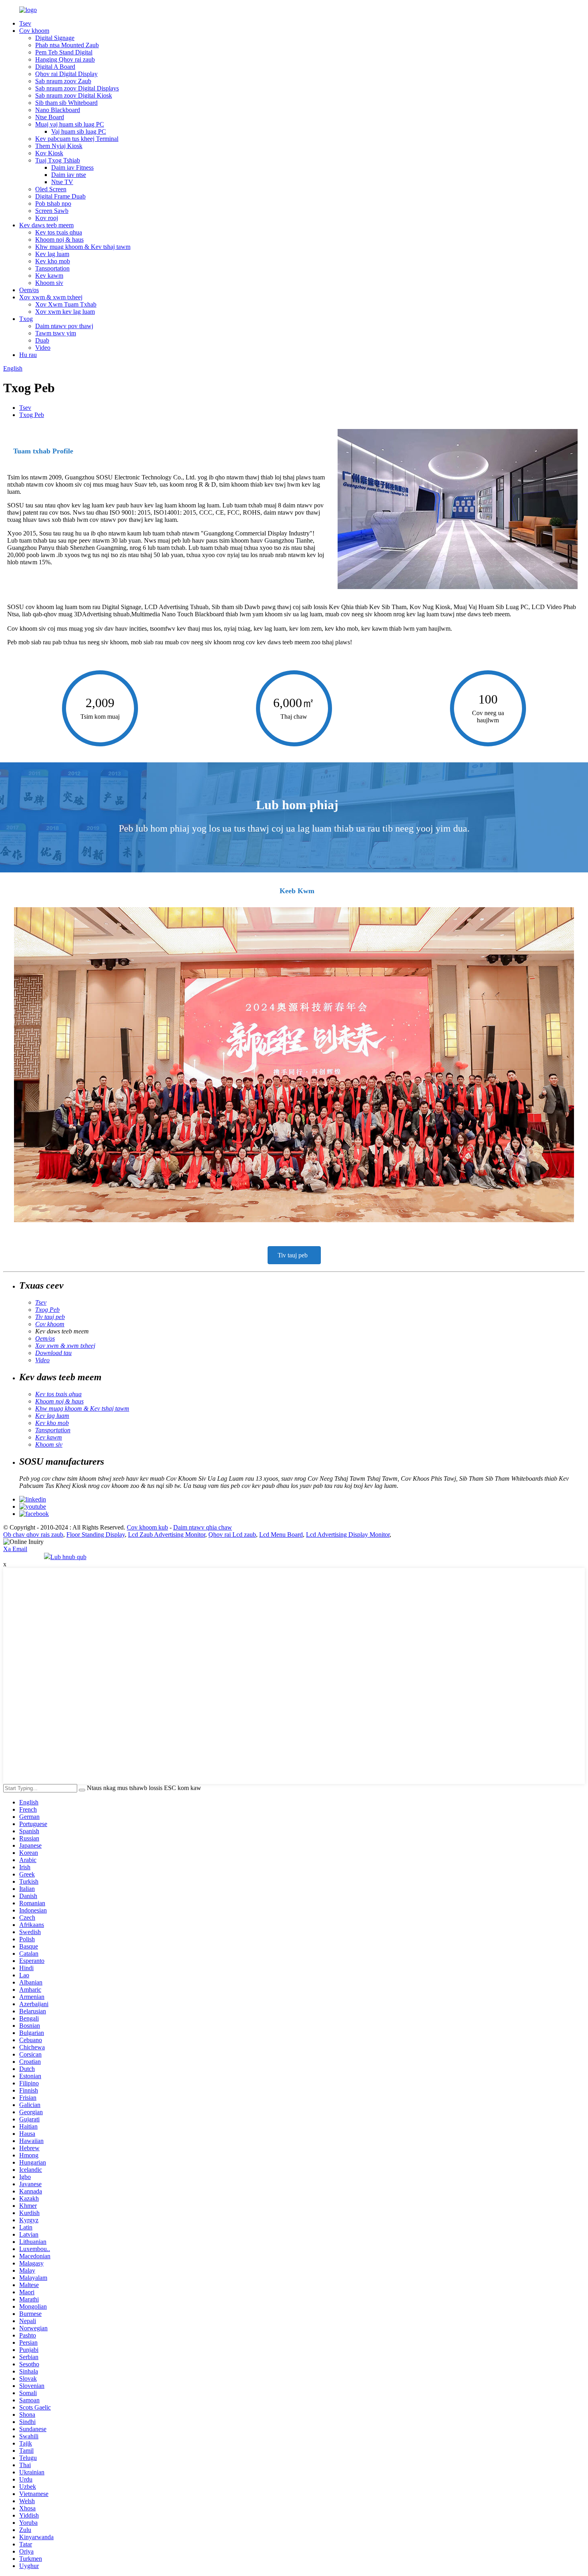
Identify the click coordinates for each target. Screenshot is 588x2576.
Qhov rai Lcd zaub (232, 1535)
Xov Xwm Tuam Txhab (66, 304)
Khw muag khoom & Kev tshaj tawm (83, 247)
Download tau (53, 1353)
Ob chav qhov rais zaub (33, 1535)
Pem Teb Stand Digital (64, 52)
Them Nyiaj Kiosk (59, 146)
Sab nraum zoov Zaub (63, 81)
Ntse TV (62, 182)
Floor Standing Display (96, 1535)
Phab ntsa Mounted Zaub (67, 45)
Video (43, 348)
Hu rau (28, 355)
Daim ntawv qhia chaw (203, 1527)
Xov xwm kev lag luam (65, 312)
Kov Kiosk (49, 153)
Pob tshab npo (53, 203)
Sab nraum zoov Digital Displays (77, 88)
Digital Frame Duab (60, 196)
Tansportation (52, 268)
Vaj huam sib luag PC (79, 131)
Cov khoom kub (147, 1527)
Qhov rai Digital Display (66, 74)
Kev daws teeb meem (46, 225)
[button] (294, 1255)
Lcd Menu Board (281, 1535)
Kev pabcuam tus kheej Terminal (77, 139)
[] (82, 1790)
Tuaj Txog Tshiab (58, 160)
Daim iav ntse (69, 175)
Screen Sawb (52, 211)
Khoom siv (49, 283)
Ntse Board (50, 117)
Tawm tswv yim (56, 333)
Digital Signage (55, 38)
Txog (26, 319)
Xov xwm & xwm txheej (51, 297)
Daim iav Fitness (72, 167)
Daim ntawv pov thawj (64, 326)
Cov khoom (34, 31)
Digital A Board (55, 67)
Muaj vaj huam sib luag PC (70, 124)
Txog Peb (32, 415)
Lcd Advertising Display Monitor (348, 1535)
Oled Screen (51, 189)
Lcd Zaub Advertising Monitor (167, 1535)
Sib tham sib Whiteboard (66, 103)
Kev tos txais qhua (59, 232)
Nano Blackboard (58, 110)
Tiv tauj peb (50, 1317)
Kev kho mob (53, 261)
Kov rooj (47, 218)
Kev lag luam (52, 254)
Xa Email (15, 1549)
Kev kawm (49, 276)
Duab (42, 340)
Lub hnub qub (68, 1557)
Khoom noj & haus (59, 240)
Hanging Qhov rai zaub (65, 59)
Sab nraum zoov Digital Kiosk (74, 95)
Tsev (25, 23)
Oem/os (29, 290)
